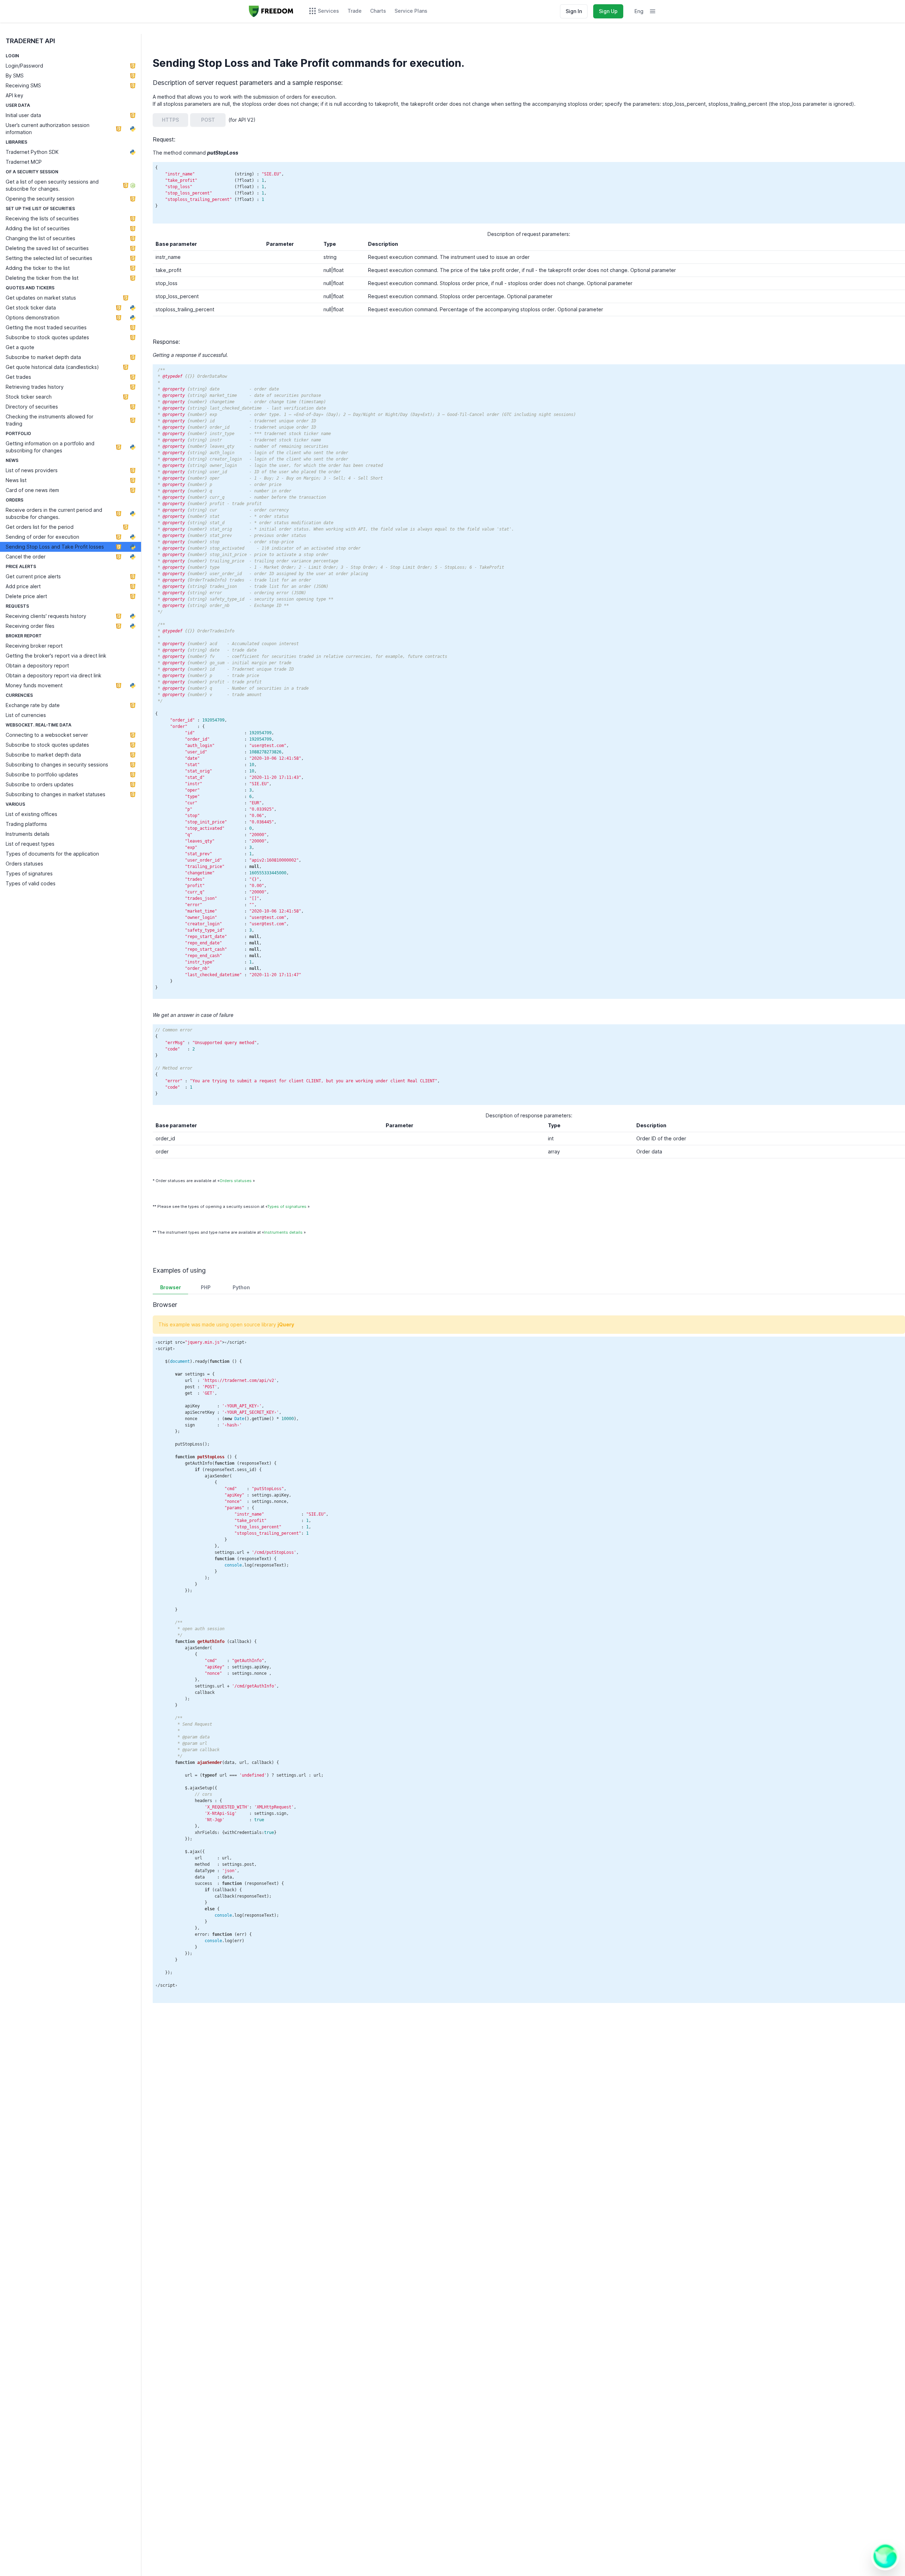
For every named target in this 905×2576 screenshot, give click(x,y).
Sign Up (608, 11)
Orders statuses (236, 1181)
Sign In (574, 11)
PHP (206, 1287)
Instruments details (283, 1232)
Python (241, 1287)
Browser (171, 1287)
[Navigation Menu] (653, 11)
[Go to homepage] (271, 11)
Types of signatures (287, 1206)
